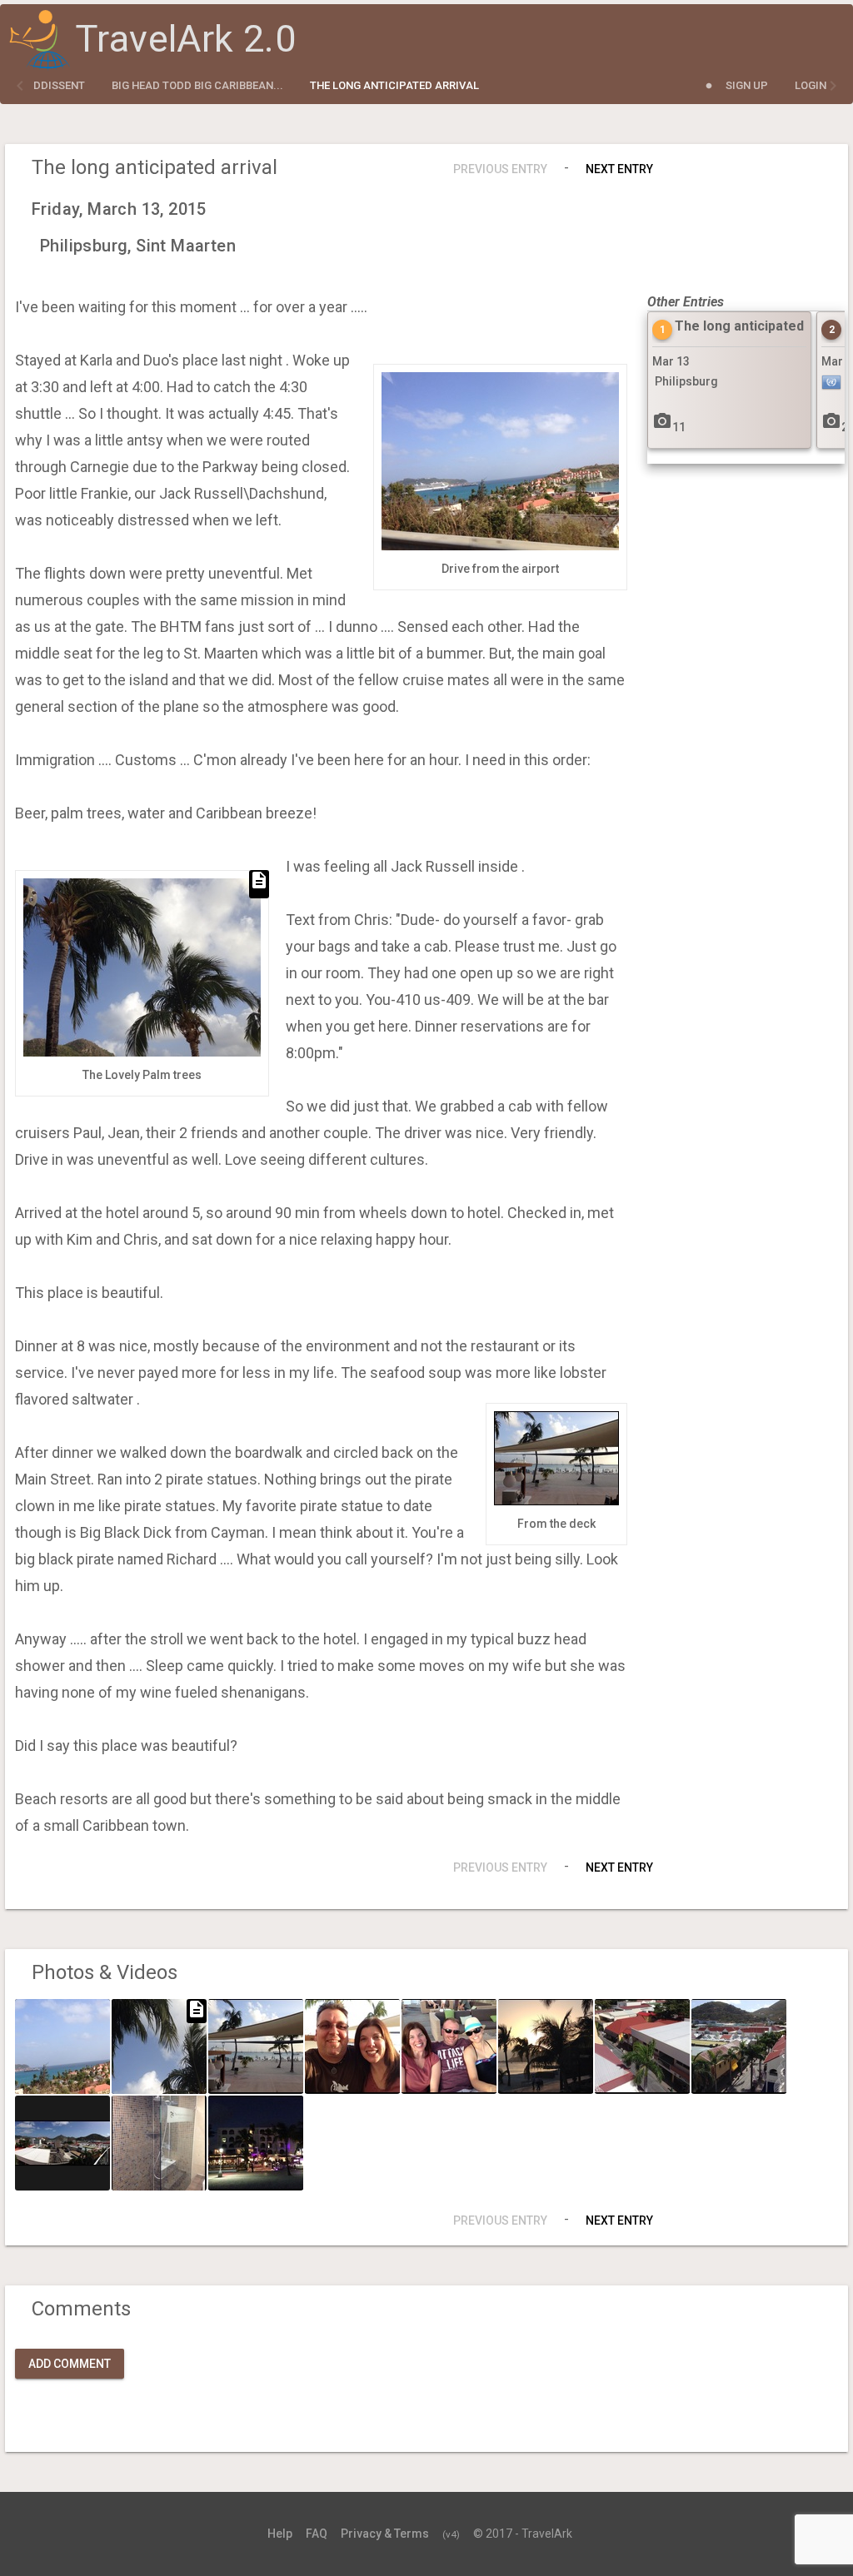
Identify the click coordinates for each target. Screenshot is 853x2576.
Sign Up (747, 85)
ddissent (59, 85)
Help (280, 2534)
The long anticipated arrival (394, 85)
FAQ (317, 2534)
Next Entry (619, 169)
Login (811, 85)
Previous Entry (500, 169)
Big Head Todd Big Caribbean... (197, 85)
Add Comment (70, 2364)
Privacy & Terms (385, 2534)
